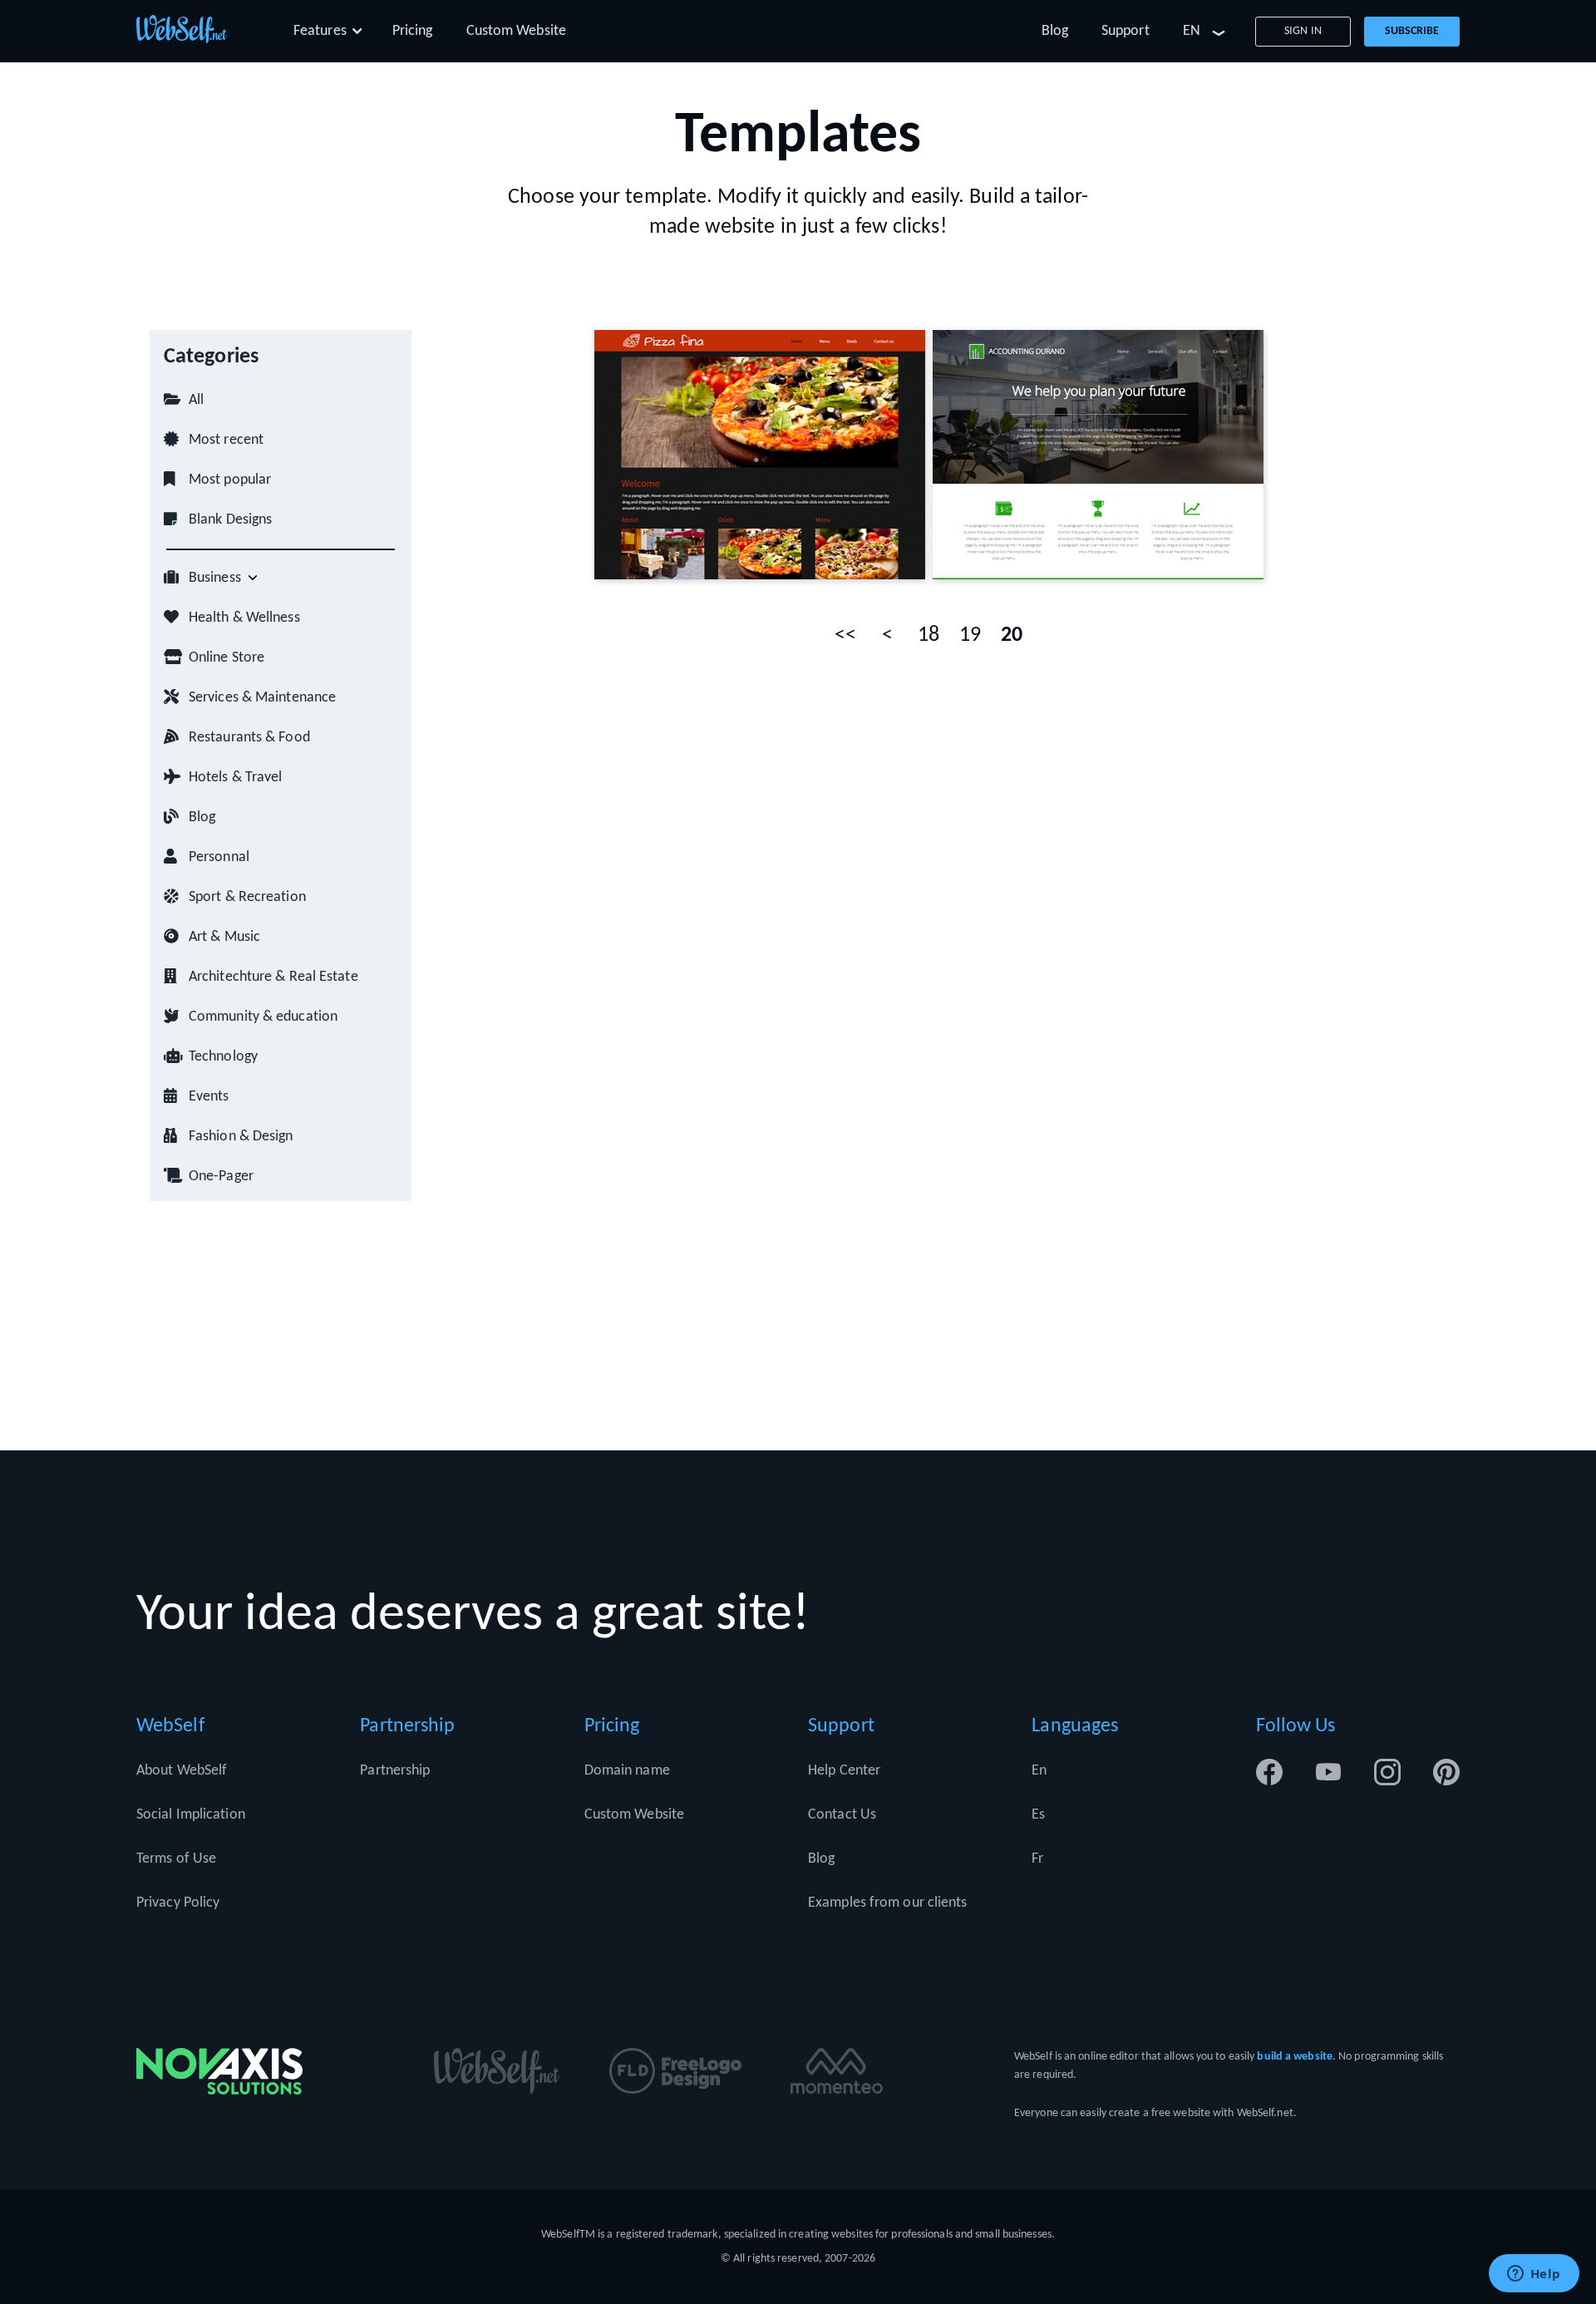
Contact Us (842, 1815)
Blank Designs (230, 520)
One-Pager (221, 1177)
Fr (1037, 1859)
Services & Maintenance (262, 698)
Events (209, 1097)
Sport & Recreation (247, 897)
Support (1126, 31)
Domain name (627, 1771)
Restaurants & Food (249, 738)
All (196, 400)
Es (1038, 1815)
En (1039, 1771)
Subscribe (1412, 31)
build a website (1295, 2057)
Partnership (395, 1771)
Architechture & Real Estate (273, 977)
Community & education (263, 1017)
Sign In (1303, 31)
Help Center (844, 1771)
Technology (223, 1057)
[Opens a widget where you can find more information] (1534, 2275)
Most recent (226, 440)
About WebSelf (182, 1771)
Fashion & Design (241, 1137)
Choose (725, 454)
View (801, 454)
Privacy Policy (178, 1903)
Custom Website (516, 31)
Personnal (219, 857)
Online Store (227, 658)
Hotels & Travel (236, 778)
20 (1012, 635)
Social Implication (191, 1815)
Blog (1055, 31)
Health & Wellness (244, 618)
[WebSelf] (182, 32)
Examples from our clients (888, 1903)
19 (970, 635)
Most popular (230, 480)
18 (929, 635)
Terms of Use (176, 1859)
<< (845, 635)
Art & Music (224, 937)
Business (215, 578)
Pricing (413, 31)
